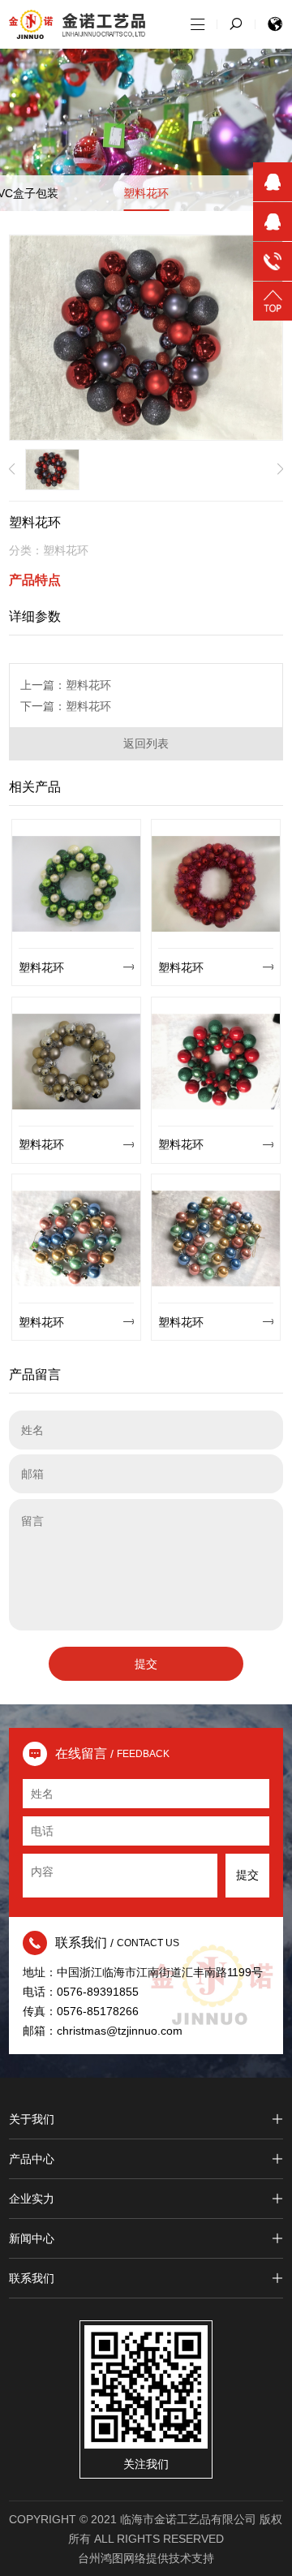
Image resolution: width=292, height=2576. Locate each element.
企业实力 (32, 2199)
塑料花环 (146, 193)
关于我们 (32, 2119)
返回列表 (146, 743)
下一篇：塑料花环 (66, 706)
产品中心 (32, 2159)
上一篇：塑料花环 (66, 685)
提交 (146, 1664)
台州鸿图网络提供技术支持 (146, 2558)
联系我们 (32, 2278)
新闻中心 (32, 2238)
